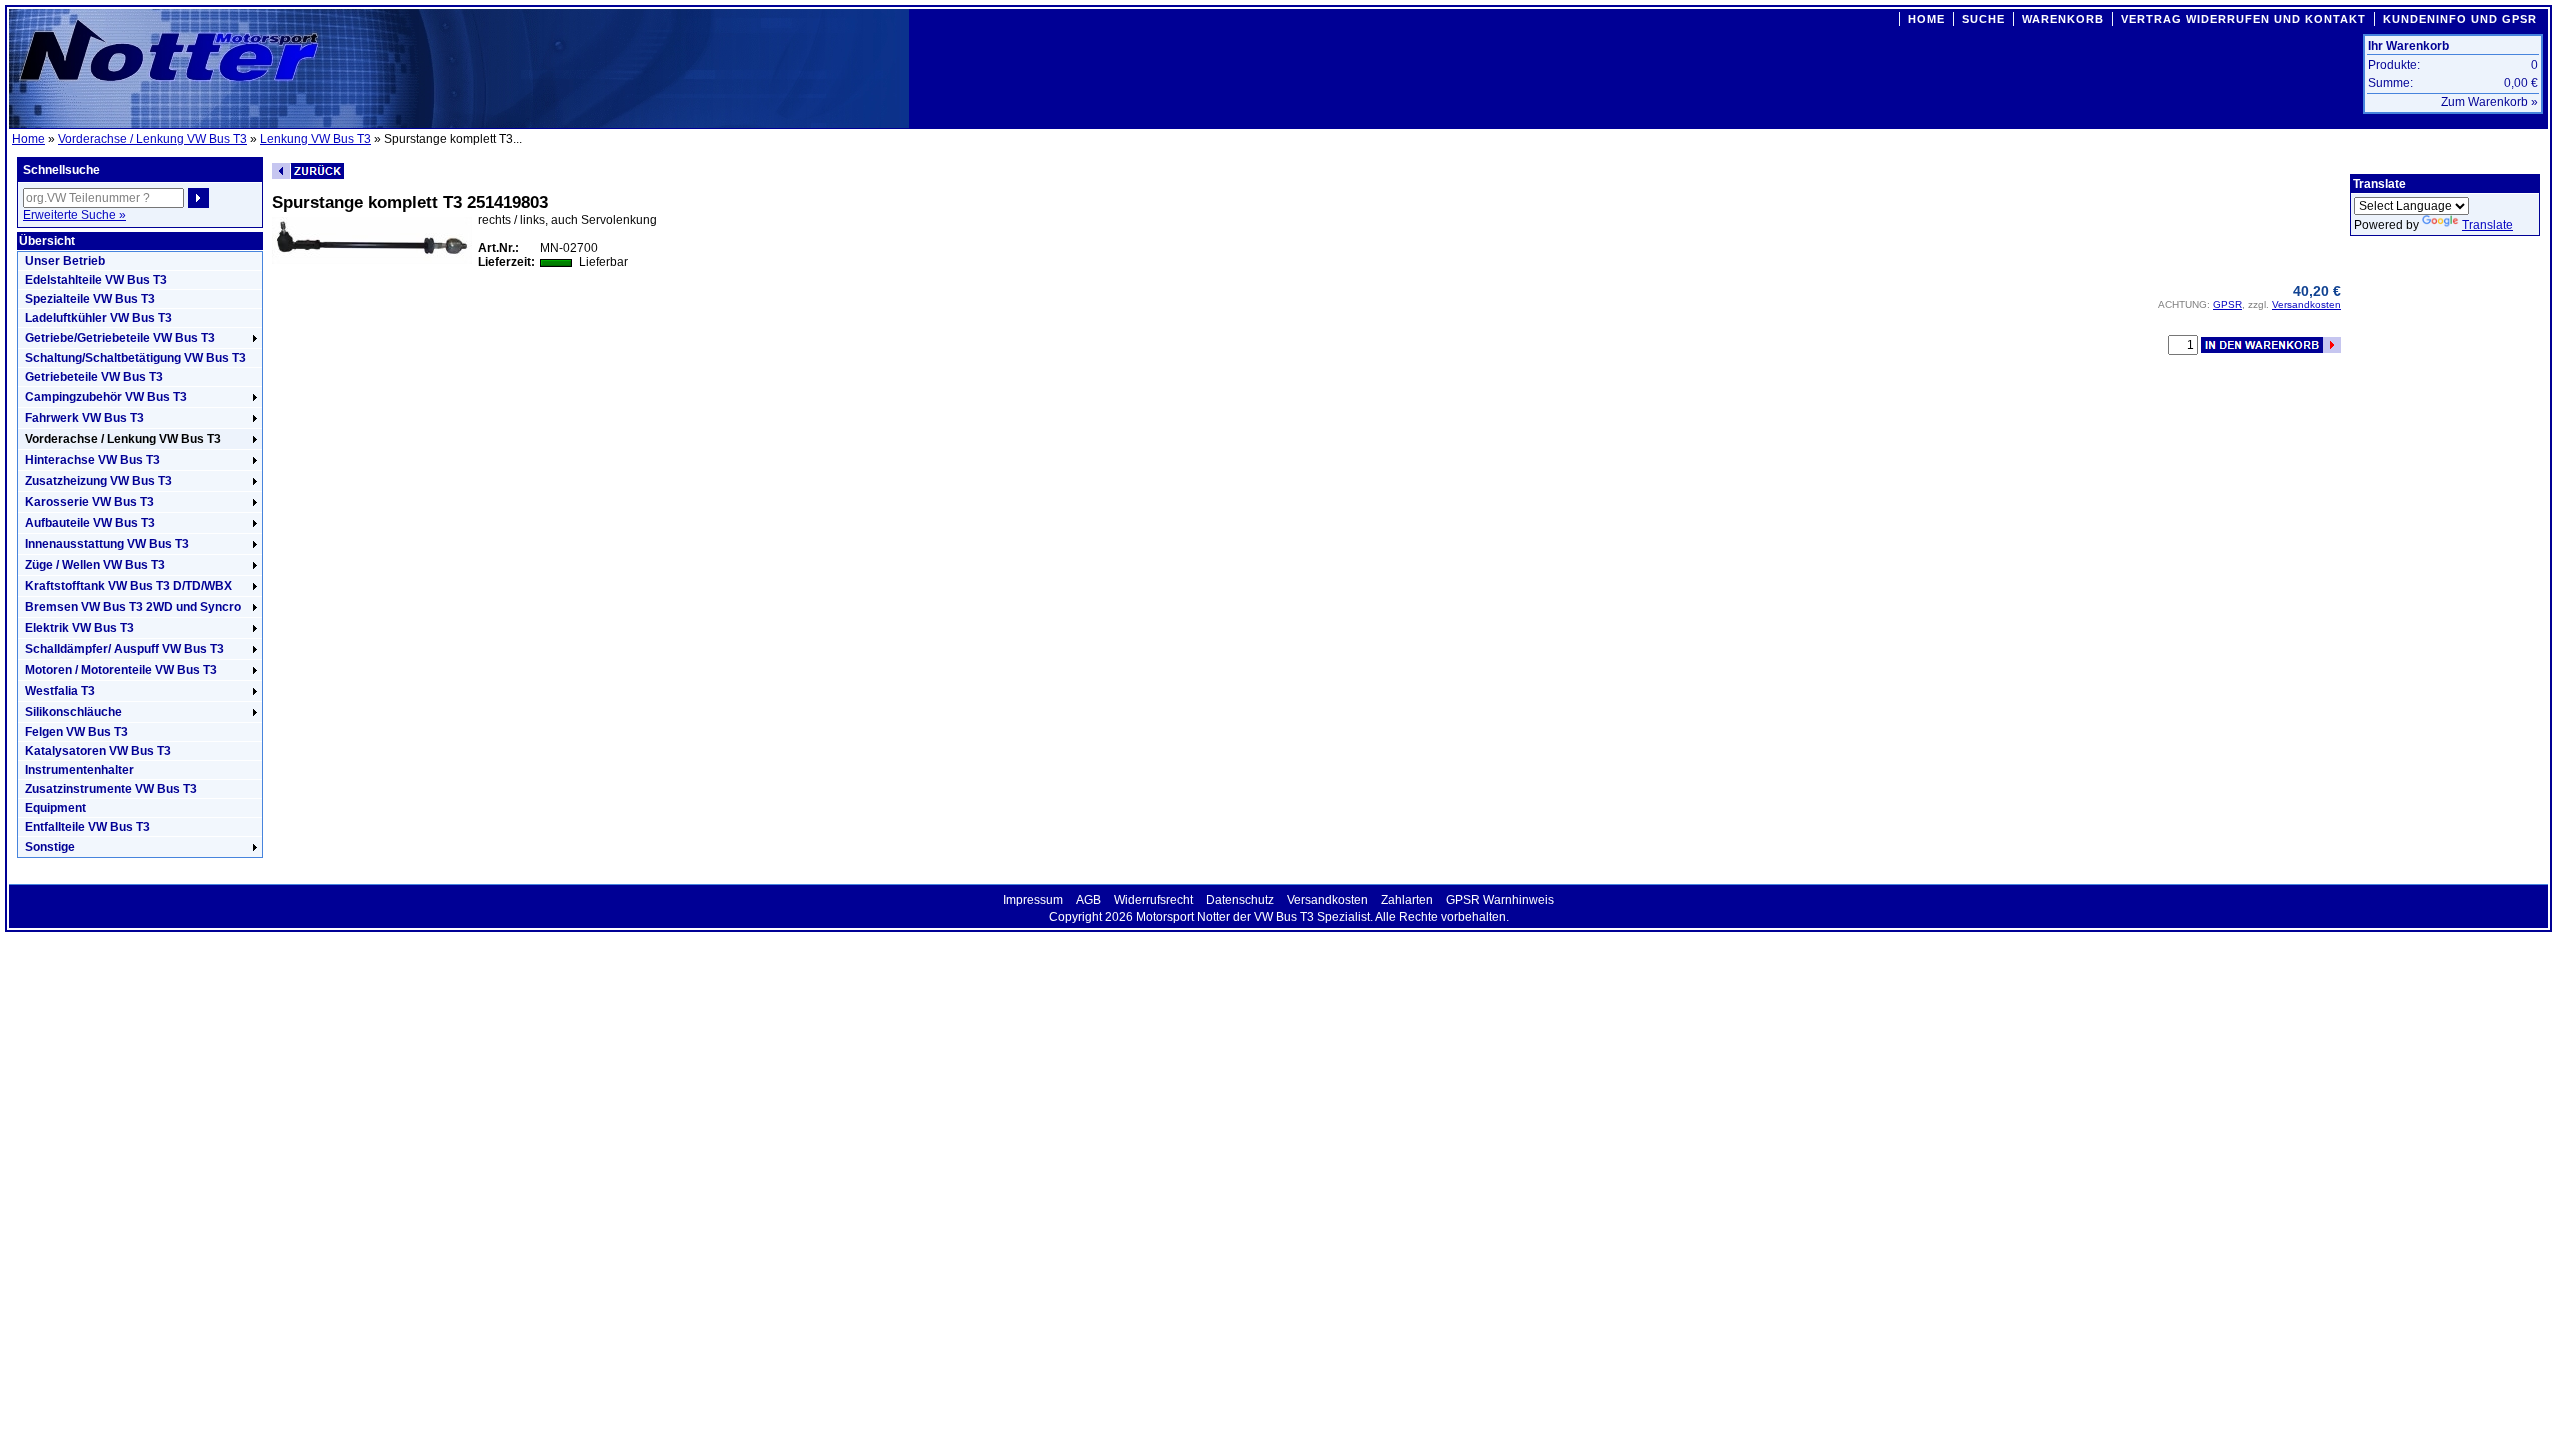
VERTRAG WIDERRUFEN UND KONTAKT (2243, 19)
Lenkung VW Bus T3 (315, 139)
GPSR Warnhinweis (1500, 900)
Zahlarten (1407, 900)
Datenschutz (1240, 900)
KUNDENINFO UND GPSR (2460, 19)
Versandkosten (2306, 304)
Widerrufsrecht (1153, 900)
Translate (2487, 225)
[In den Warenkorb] (2271, 345)
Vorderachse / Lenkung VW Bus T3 (152, 139)
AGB (1088, 900)
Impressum (1033, 900)
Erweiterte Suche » (74, 215)
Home (28, 139)
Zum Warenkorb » (2489, 102)
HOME (1926, 19)
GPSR (2227, 304)
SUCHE (1983, 19)
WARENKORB (2063, 19)
